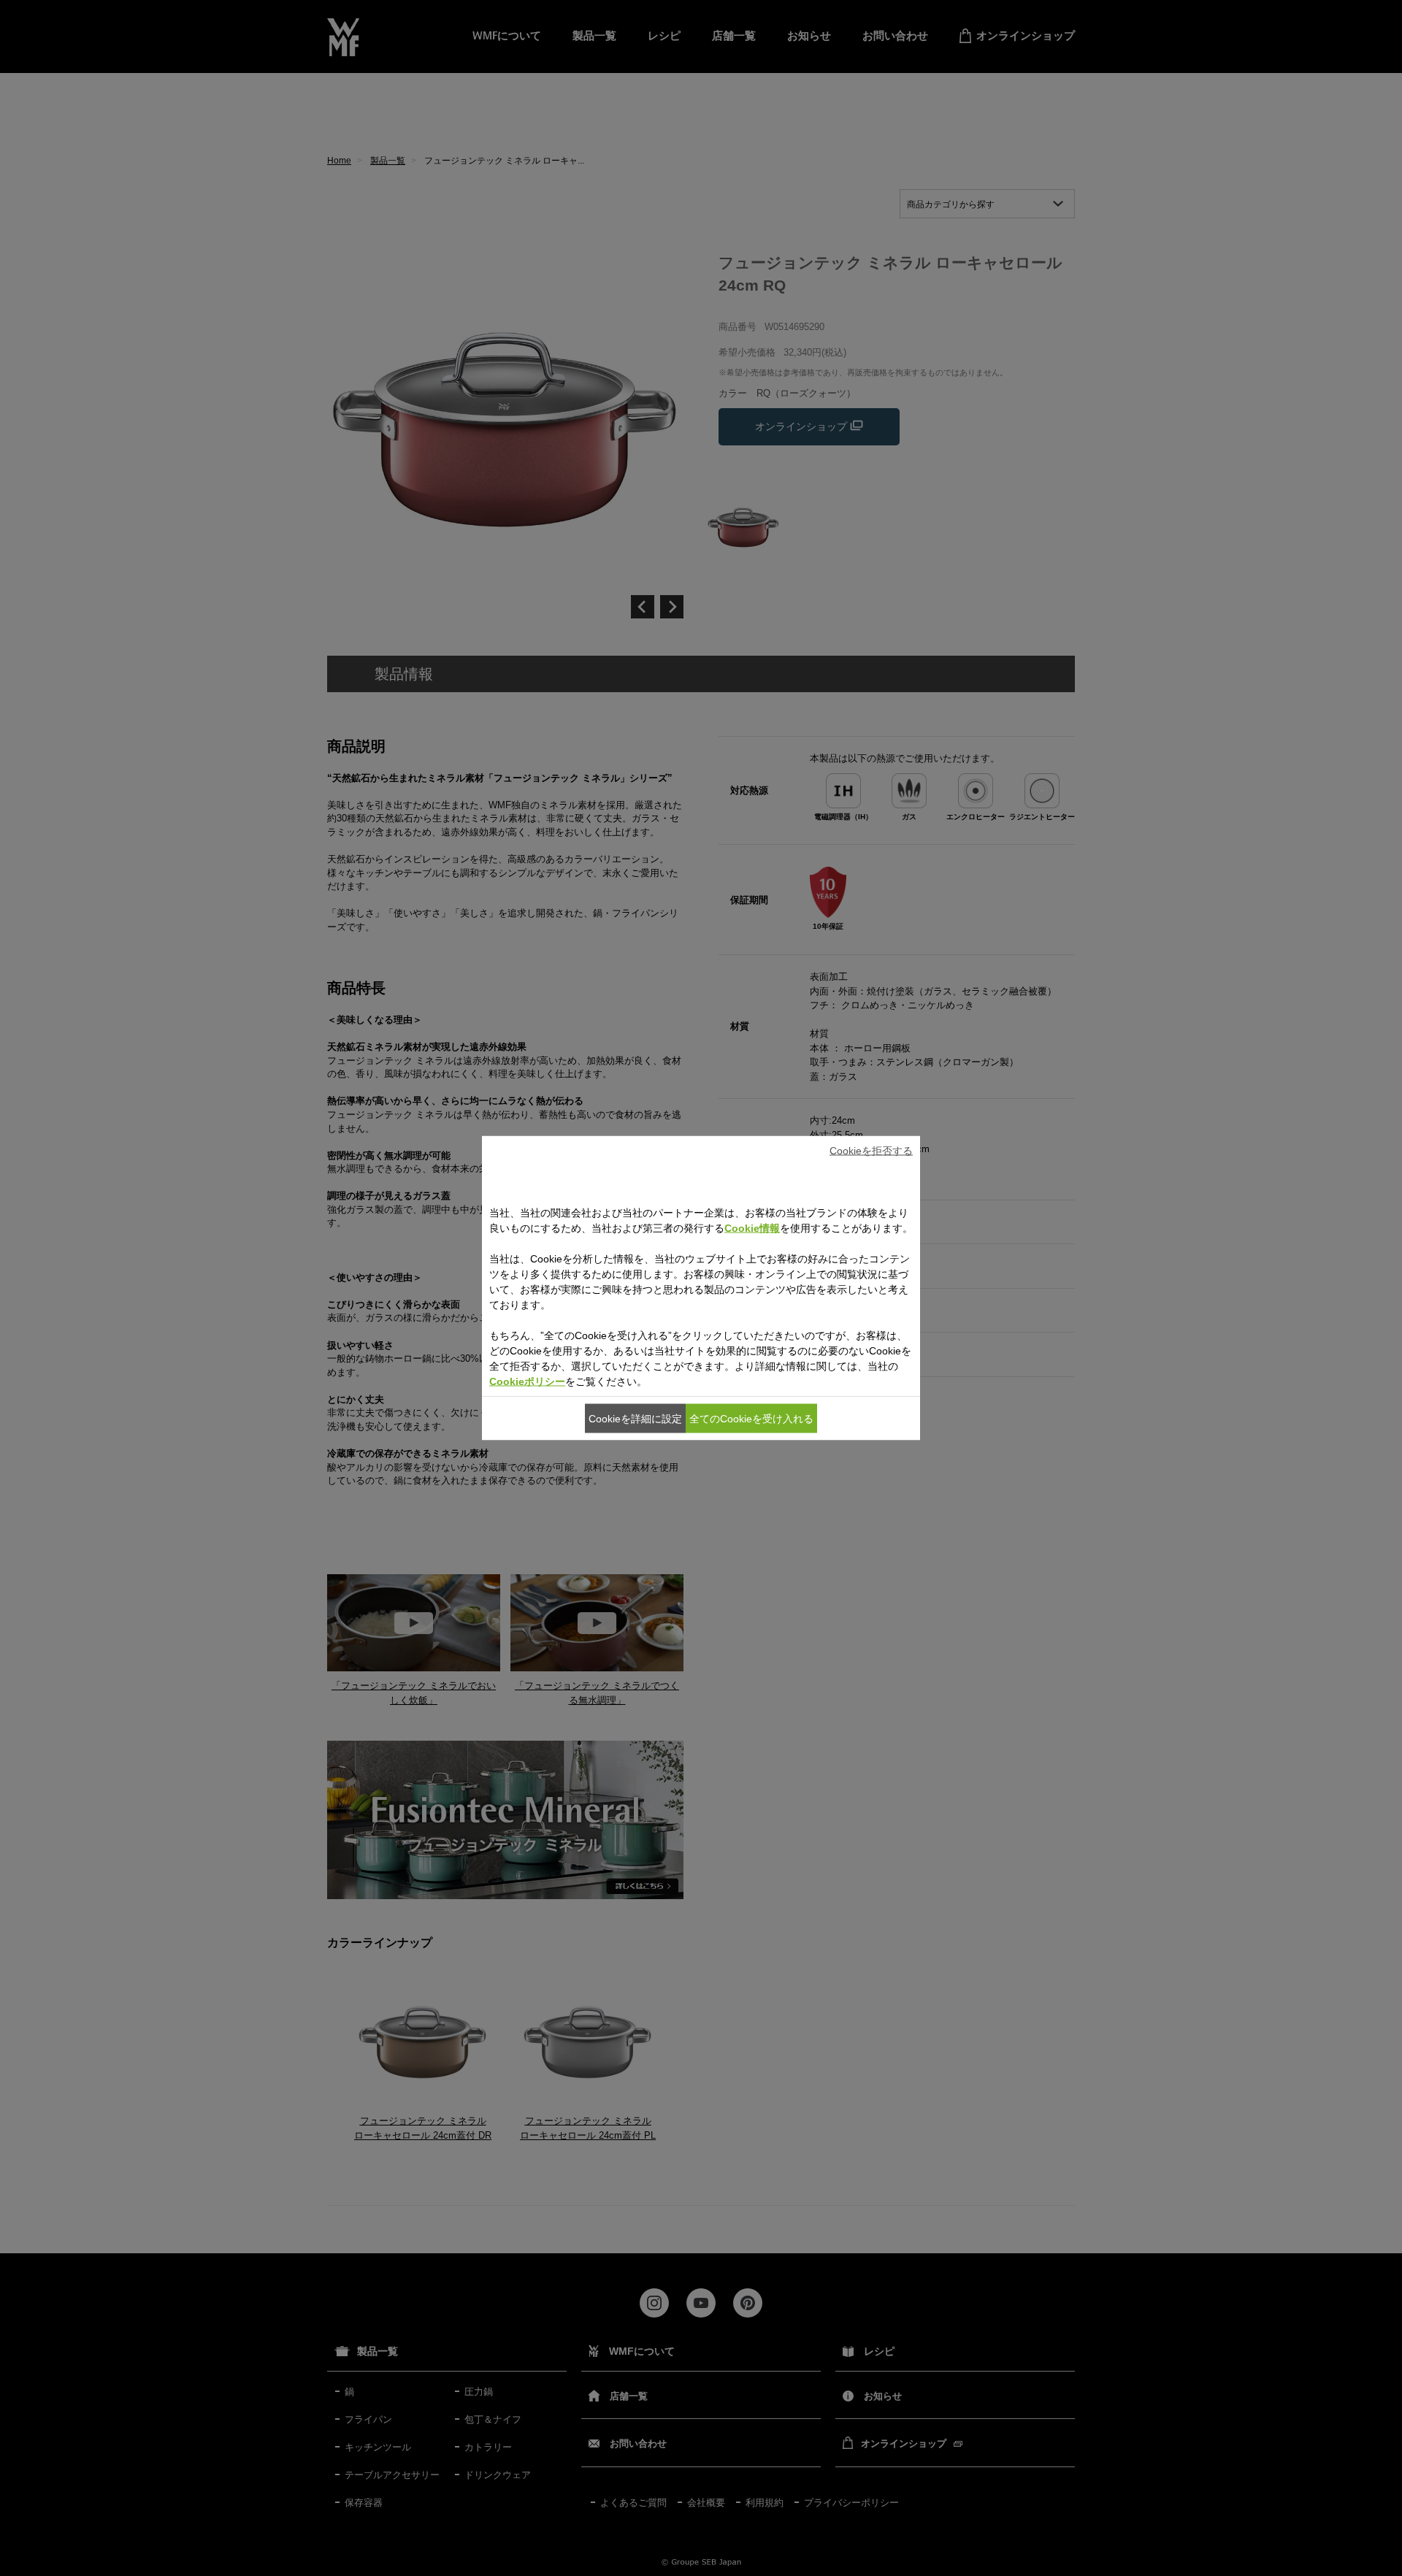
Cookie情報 (752, 1228)
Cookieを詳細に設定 (635, 1418)
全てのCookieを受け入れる (751, 1418)
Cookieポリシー (527, 1381)
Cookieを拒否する (871, 1150)
